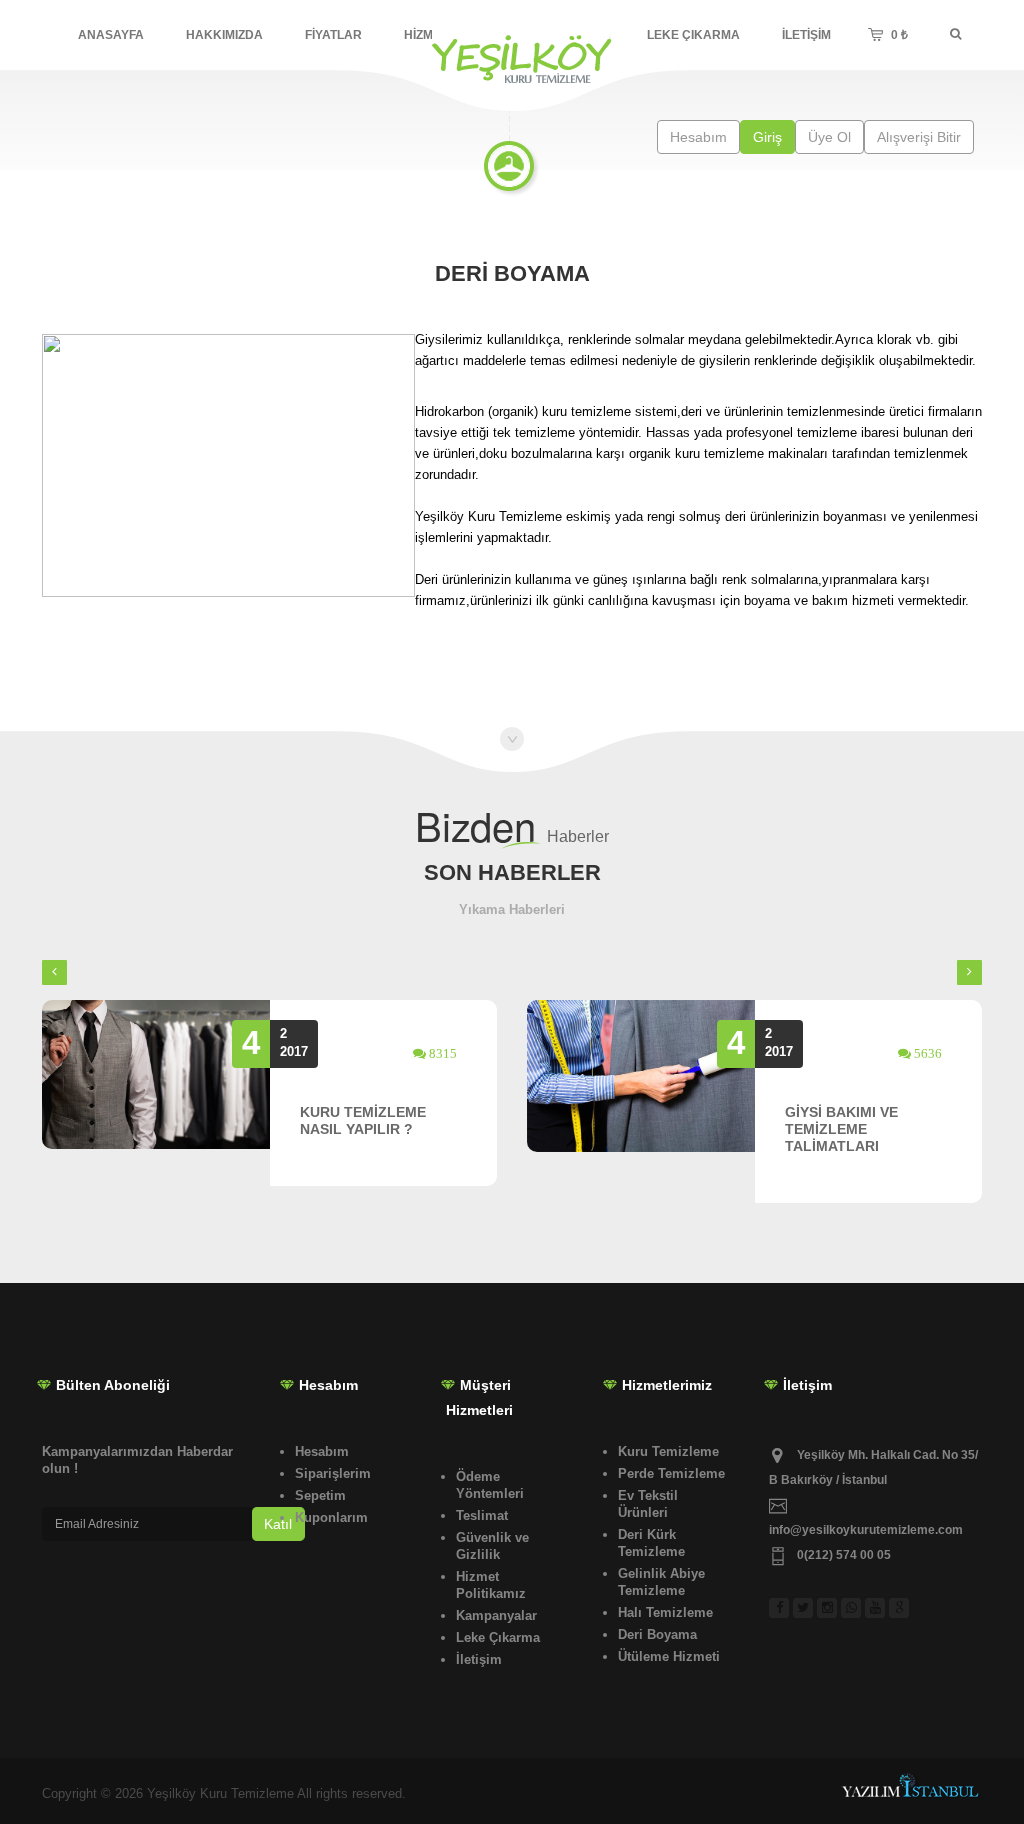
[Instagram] (829, 1597)
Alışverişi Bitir (919, 137)
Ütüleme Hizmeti (669, 1656)
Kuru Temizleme (668, 1451)
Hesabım (698, 137)
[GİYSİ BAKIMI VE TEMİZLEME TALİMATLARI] (641, 1076)
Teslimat (482, 1515)
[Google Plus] (901, 1597)
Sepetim (320, 1495)
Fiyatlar (333, 35)
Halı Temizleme (665, 1612)
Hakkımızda (224, 35)
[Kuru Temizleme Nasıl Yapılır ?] (156, 1074)
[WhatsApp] (853, 1597)
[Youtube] (877, 1597)
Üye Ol (829, 137)
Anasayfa (111, 35)
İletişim (806, 35)
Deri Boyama (657, 1634)
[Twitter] (805, 1597)
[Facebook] (781, 1597)
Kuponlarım (331, 1517)
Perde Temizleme (671, 1473)
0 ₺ (892, 24)
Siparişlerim (333, 1473)
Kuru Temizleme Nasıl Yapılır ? (363, 1120)
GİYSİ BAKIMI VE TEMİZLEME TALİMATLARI (841, 1129)
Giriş (767, 137)
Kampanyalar (496, 1615)
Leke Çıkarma (693, 35)
